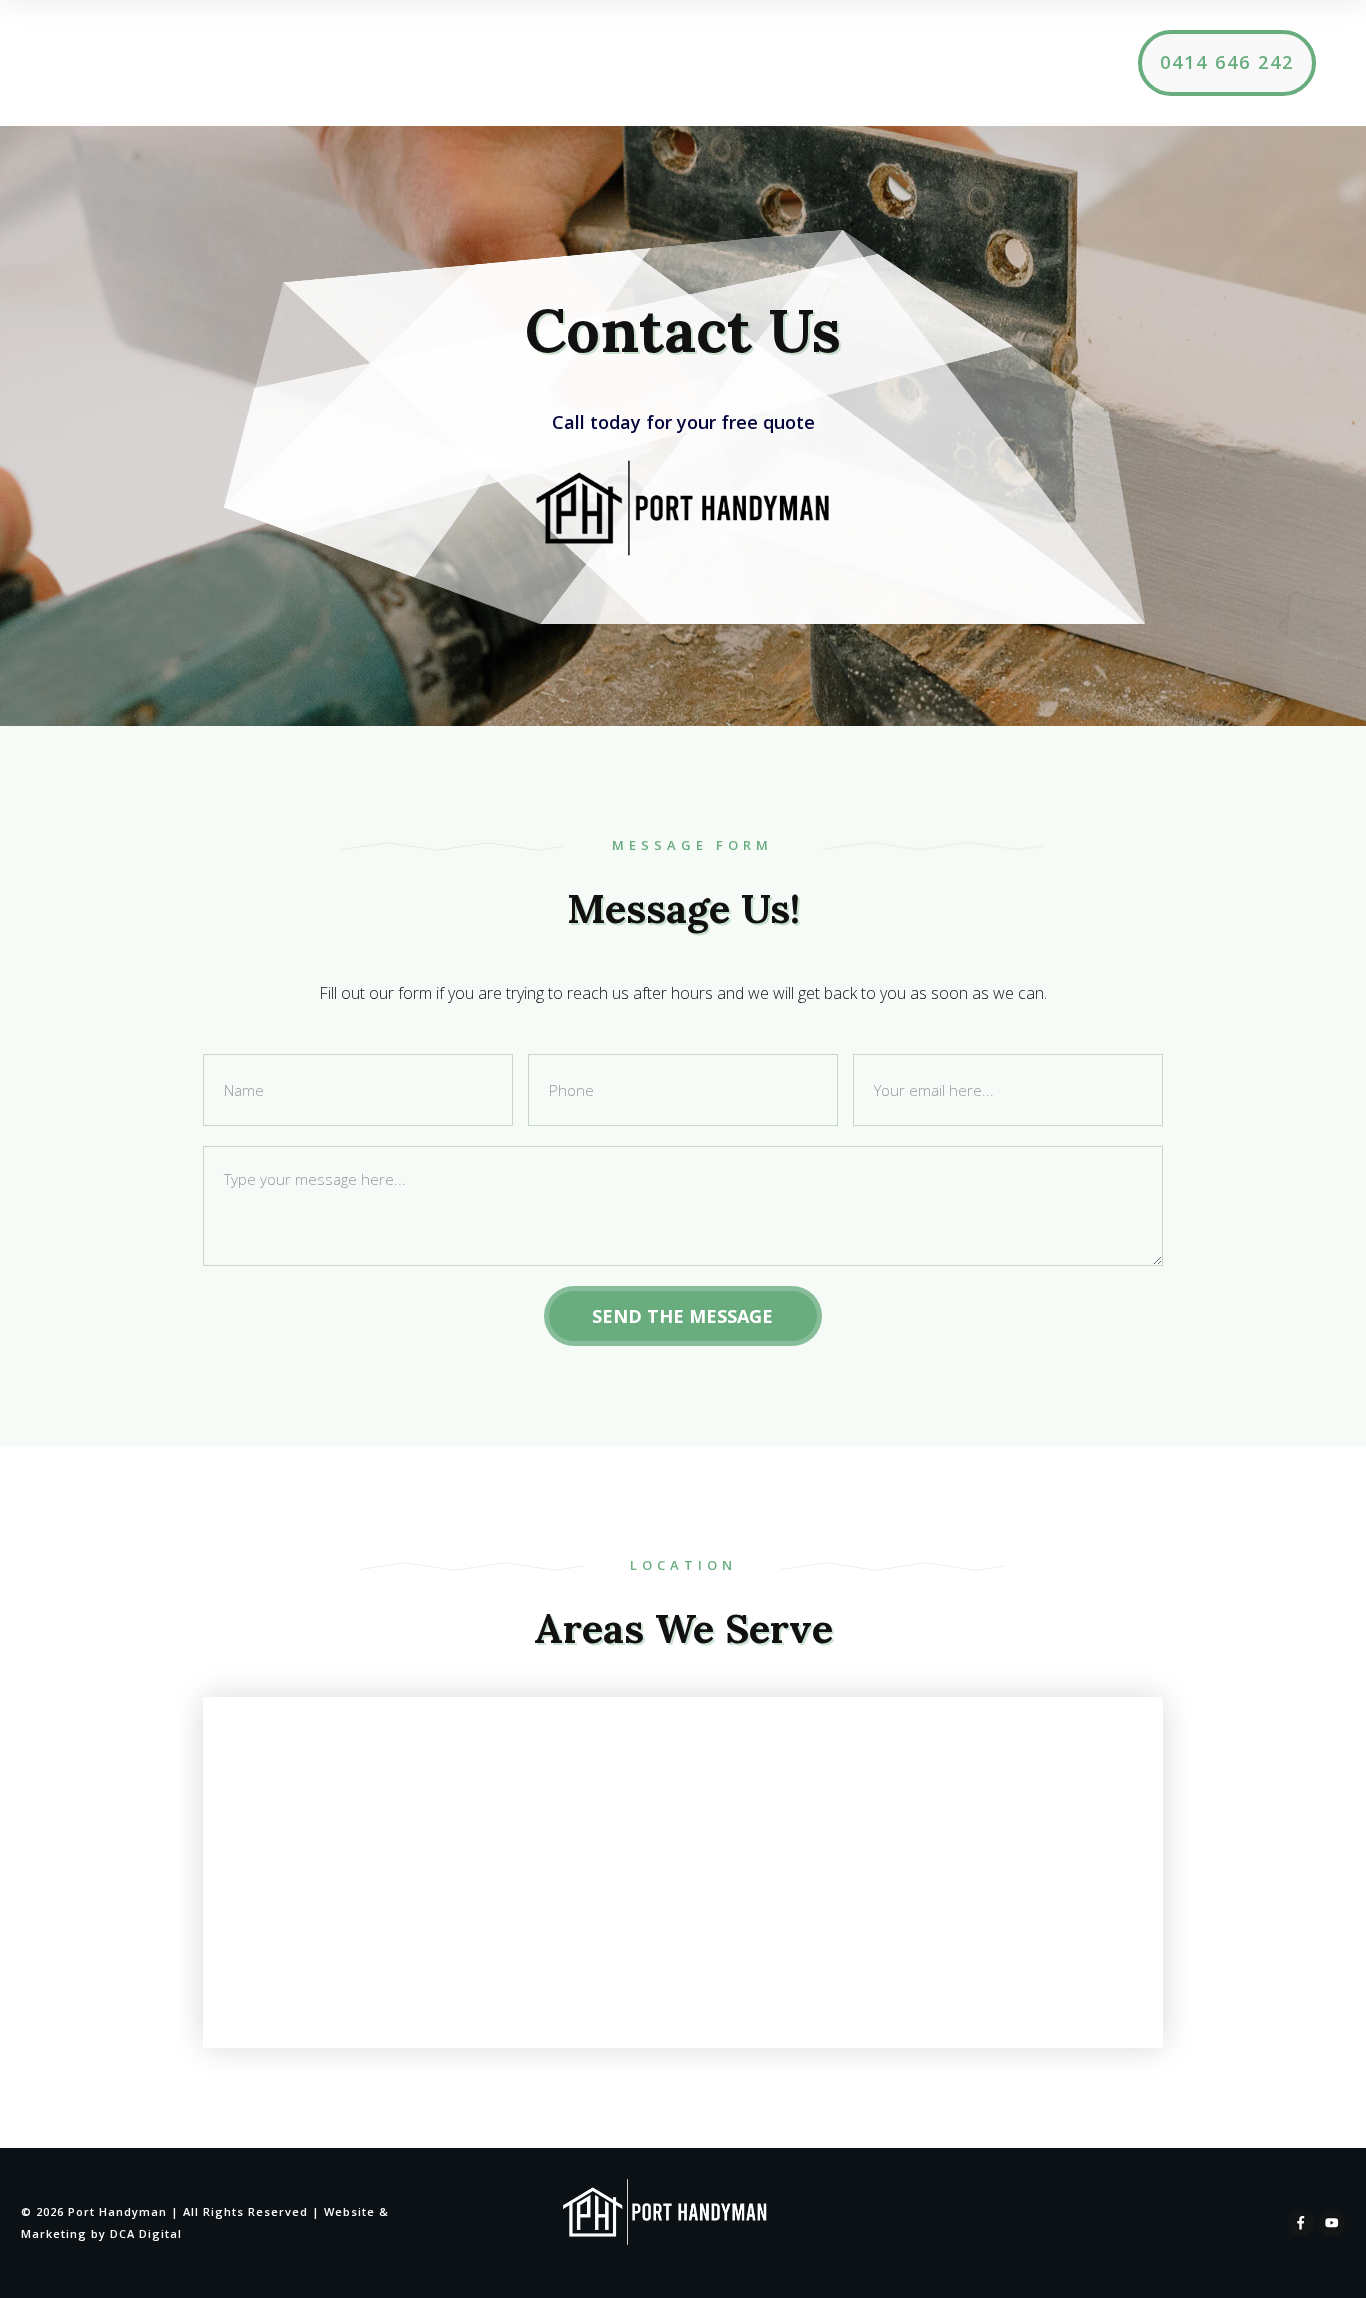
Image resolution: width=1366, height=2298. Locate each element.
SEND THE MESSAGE (682, 1316)
